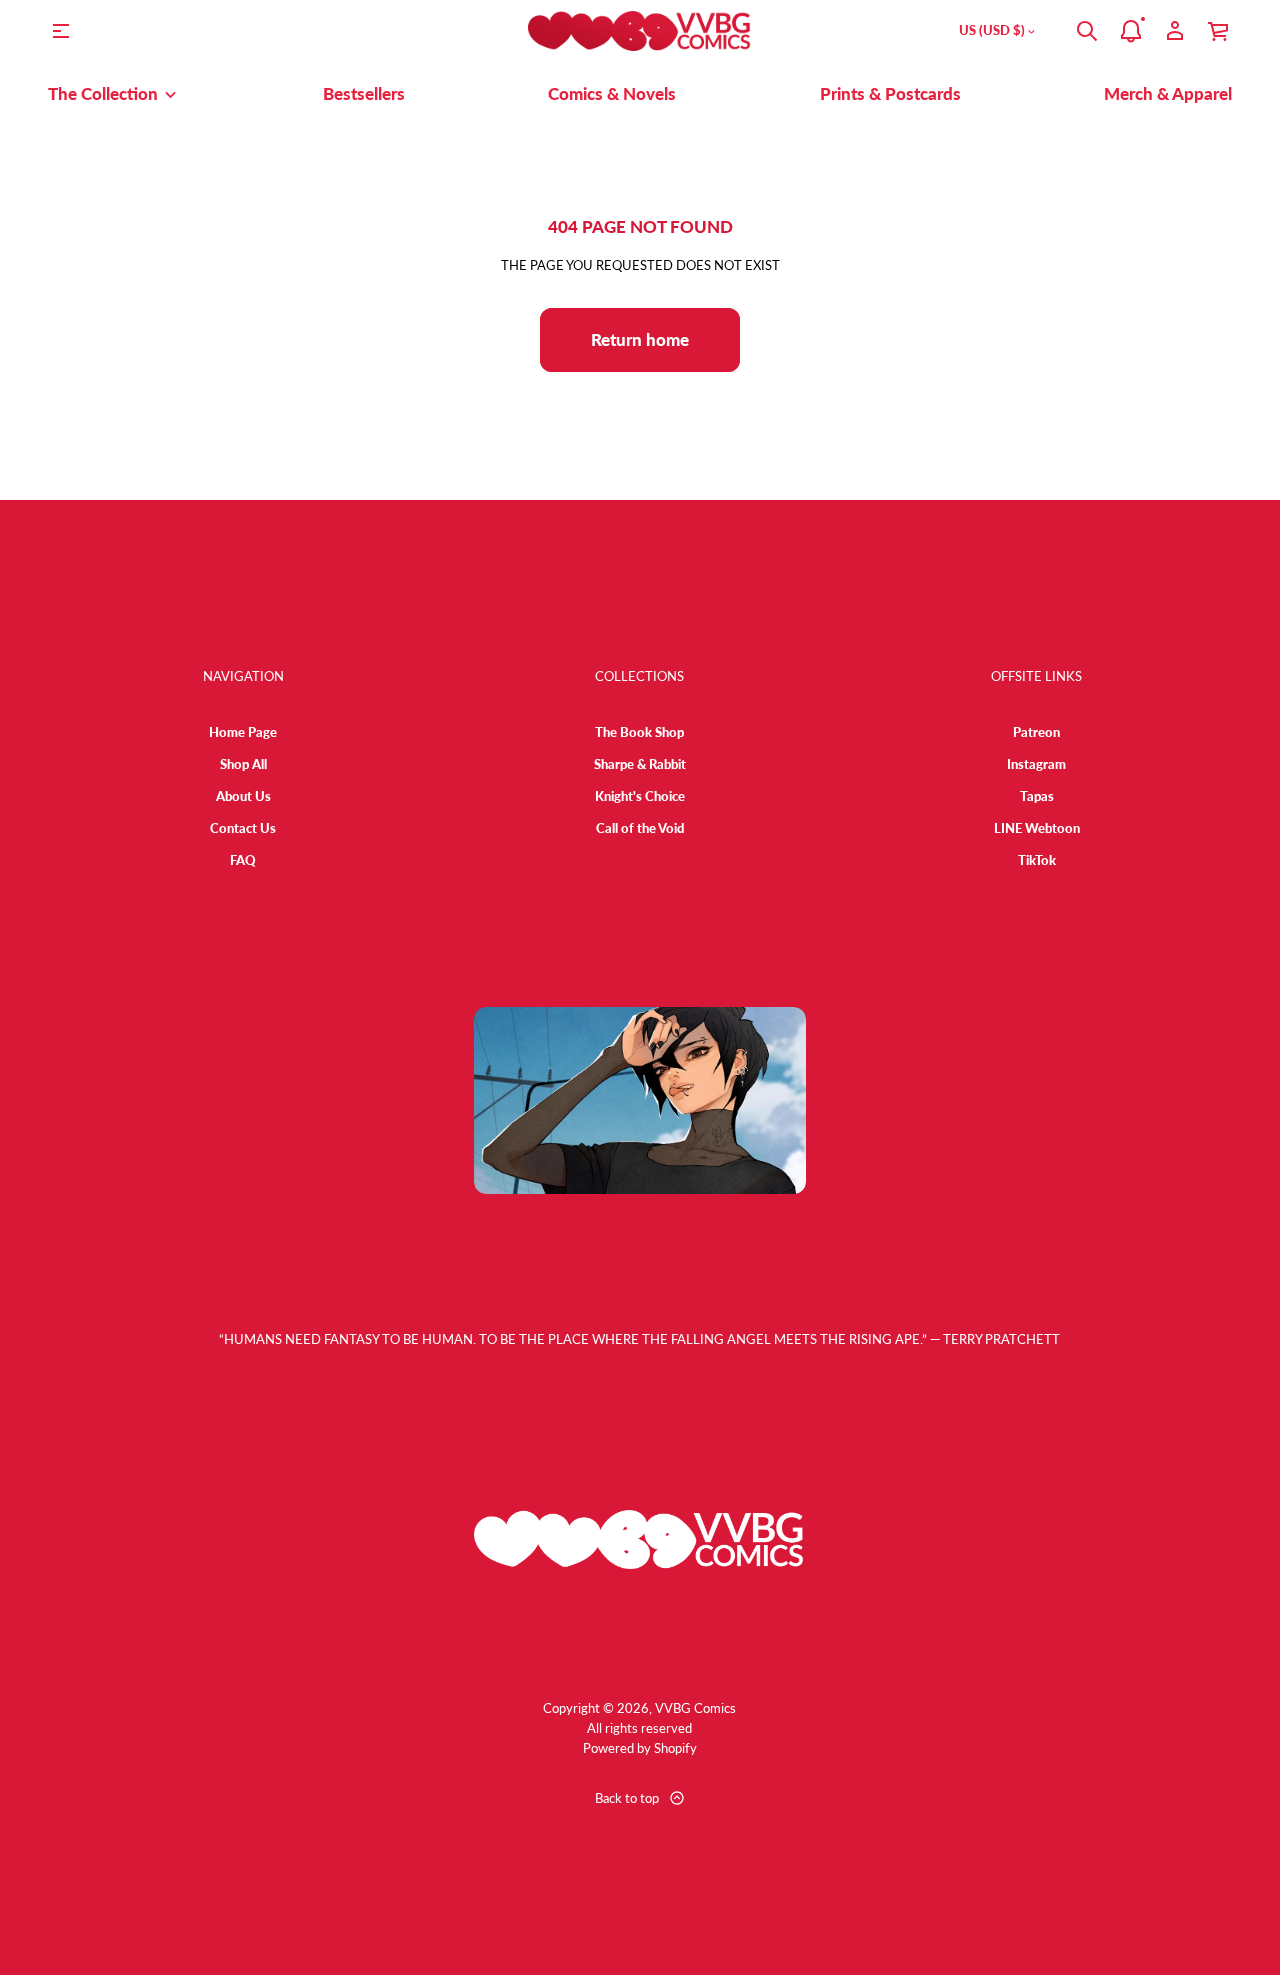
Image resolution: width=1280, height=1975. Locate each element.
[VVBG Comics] (639, 31)
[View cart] (1219, 31)
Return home (640, 339)
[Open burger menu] (61, 31)
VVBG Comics (695, 1708)
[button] (1087, 31)
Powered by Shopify (640, 1748)
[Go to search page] (1087, 31)
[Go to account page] (1175, 31)
